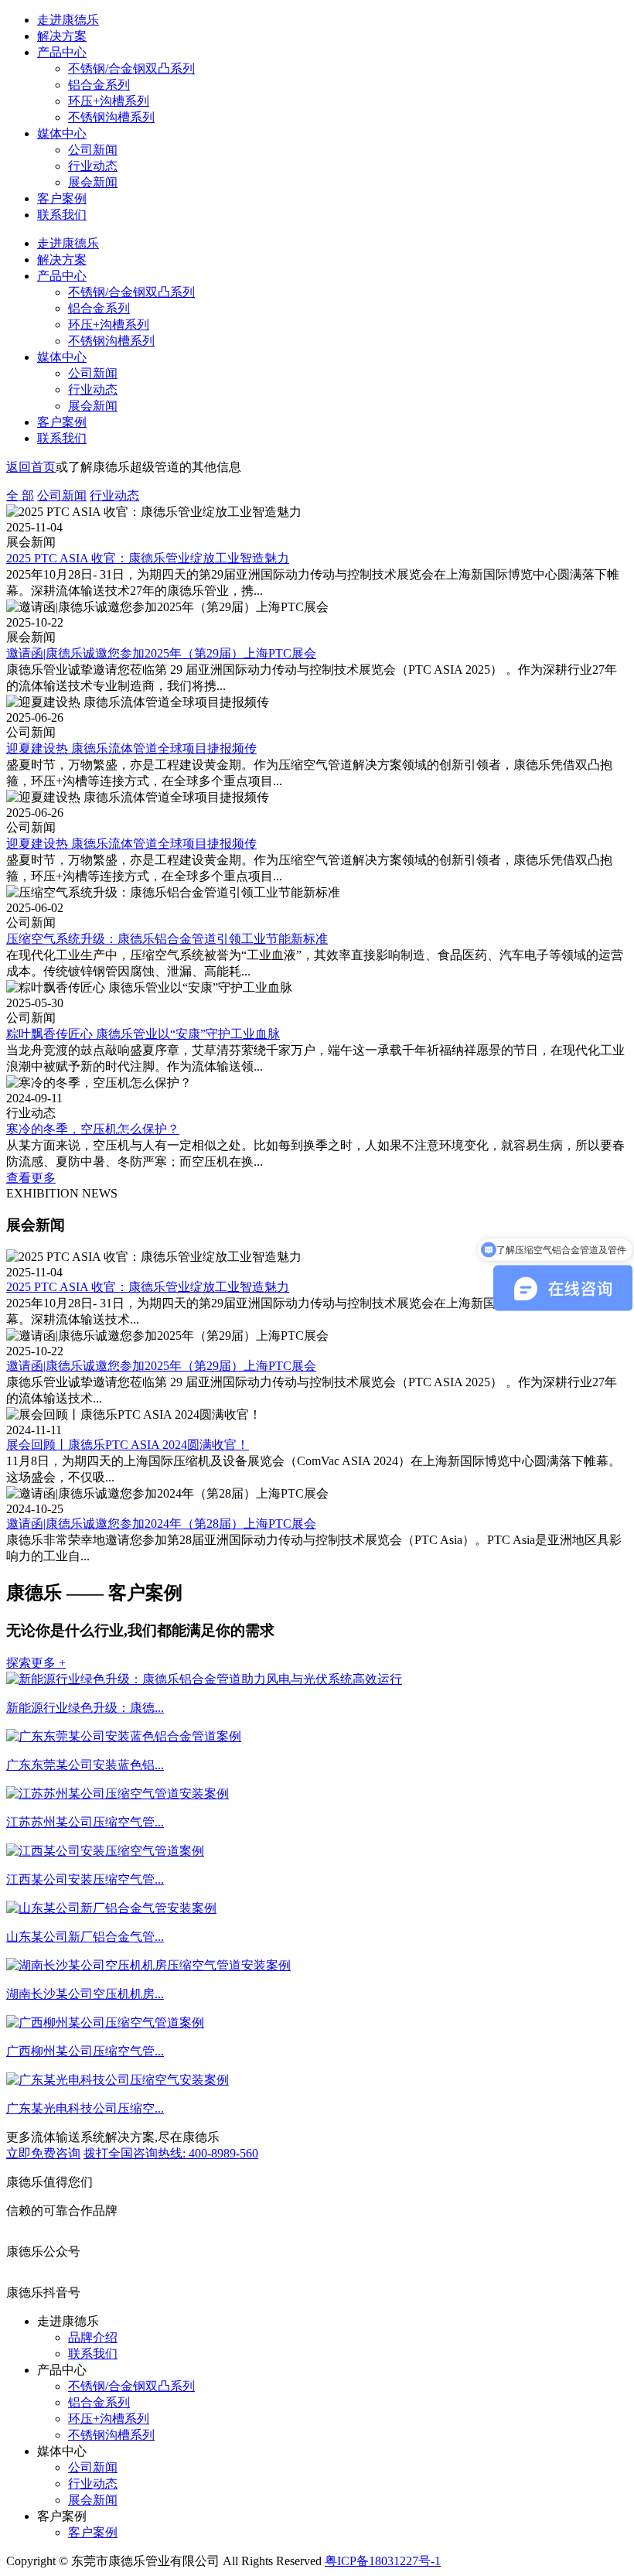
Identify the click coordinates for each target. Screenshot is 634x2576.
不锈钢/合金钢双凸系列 (131, 68)
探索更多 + (36, 1663)
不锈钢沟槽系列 (111, 117)
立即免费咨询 (43, 2153)
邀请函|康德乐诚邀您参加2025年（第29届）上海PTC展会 (161, 653)
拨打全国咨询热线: (171, 2153)
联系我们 (62, 215)
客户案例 (62, 198)
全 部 (20, 495)
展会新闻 (93, 182)
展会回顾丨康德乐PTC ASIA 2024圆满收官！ (128, 1445)
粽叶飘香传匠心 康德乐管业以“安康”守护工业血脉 (143, 1034)
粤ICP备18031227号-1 (383, 2561)
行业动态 (93, 166)
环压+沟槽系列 (109, 101)
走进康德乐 (68, 20)
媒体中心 (62, 133)
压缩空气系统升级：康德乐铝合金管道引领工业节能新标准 (167, 939)
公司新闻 (93, 150)
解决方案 (62, 36)
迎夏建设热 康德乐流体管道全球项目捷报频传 (131, 748)
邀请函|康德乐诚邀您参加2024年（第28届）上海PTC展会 (161, 1524)
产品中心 (62, 52)
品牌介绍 (93, 2337)
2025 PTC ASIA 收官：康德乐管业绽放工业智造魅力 (148, 558)
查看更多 (31, 1178)
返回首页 (31, 467)
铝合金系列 (99, 85)
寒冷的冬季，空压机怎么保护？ (93, 1129)
